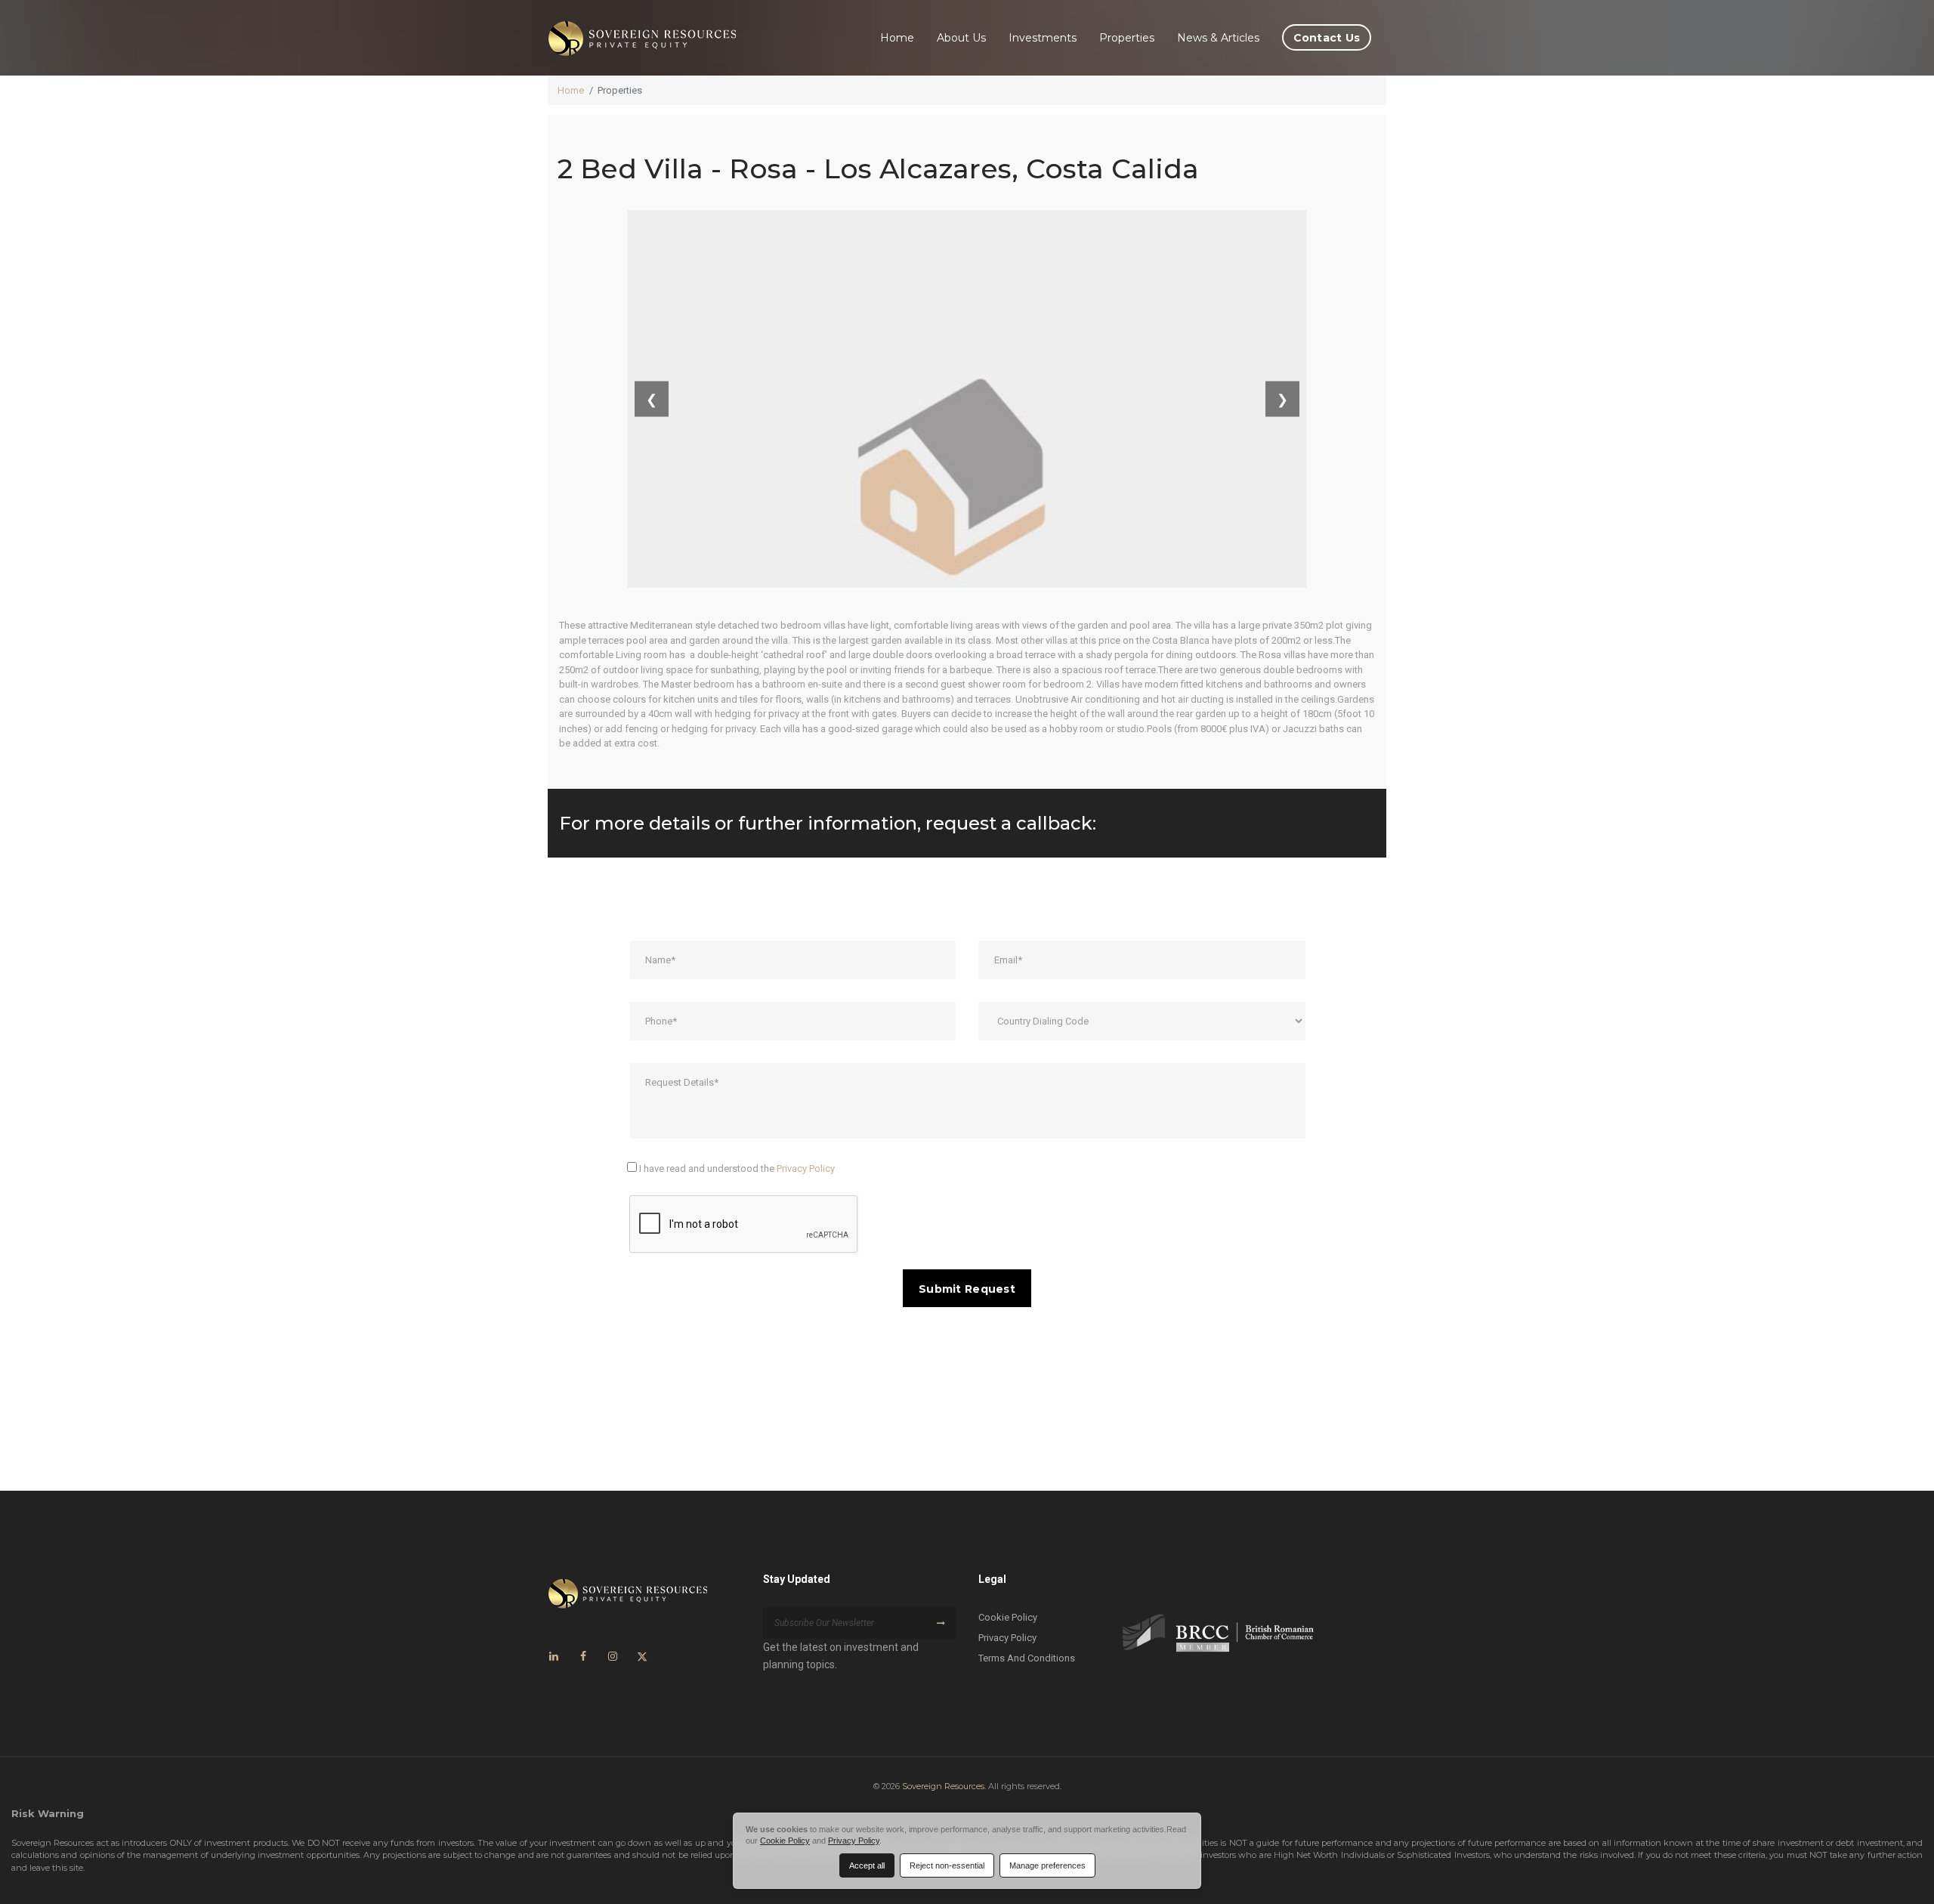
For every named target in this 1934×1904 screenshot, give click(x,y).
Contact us (1327, 38)
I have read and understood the (736, 1168)
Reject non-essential (947, 1865)
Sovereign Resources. (944, 1786)
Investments (1043, 38)
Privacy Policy (806, 1168)
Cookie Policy (1008, 1617)
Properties (1127, 38)
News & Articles (1218, 38)
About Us (961, 38)
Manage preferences (1047, 1865)
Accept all (867, 1865)
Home (897, 38)
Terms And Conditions (1027, 1658)
